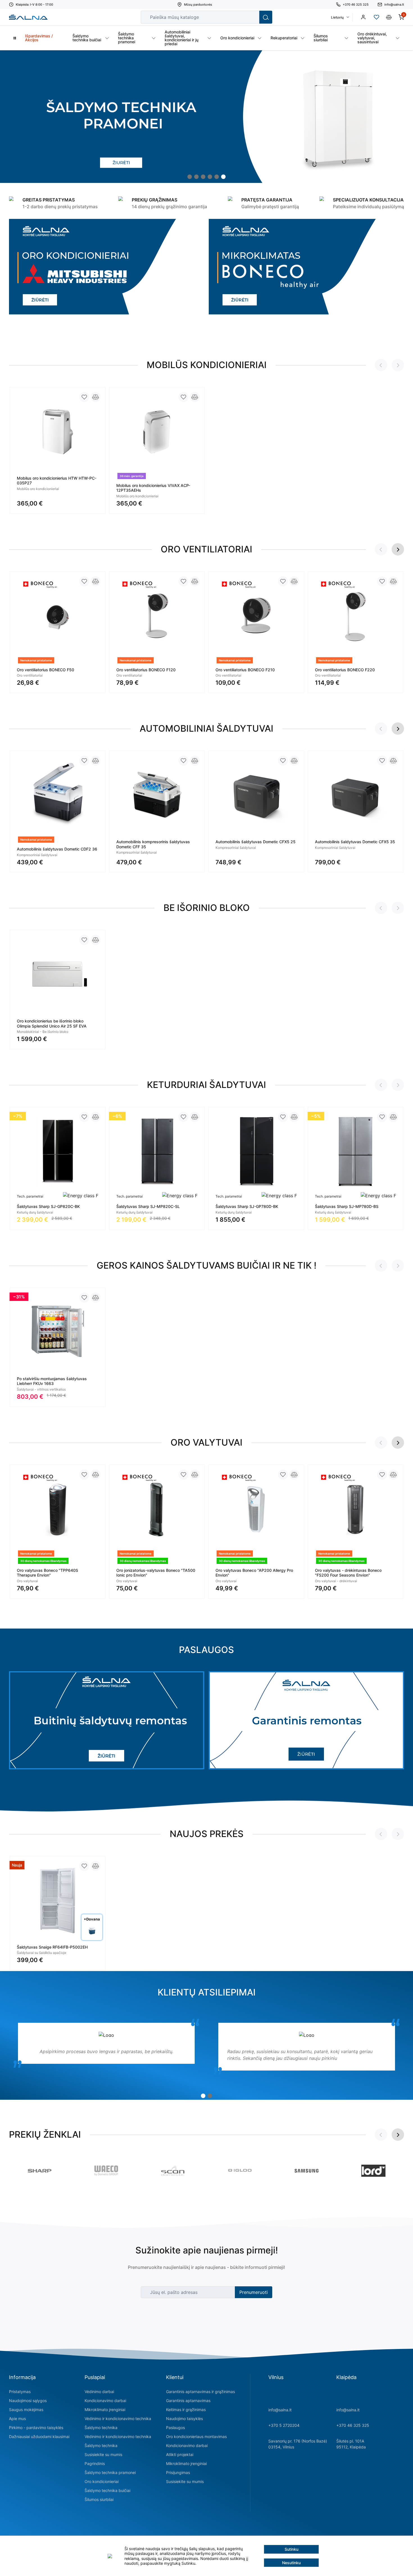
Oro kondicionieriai (102, 2481)
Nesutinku (291, 2563)
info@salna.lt (280, 2410)
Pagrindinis (95, 2463)
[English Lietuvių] (340, 17)
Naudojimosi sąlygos (28, 2401)
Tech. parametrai (30, 1196)
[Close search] (251, 17)
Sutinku (291, 2549)
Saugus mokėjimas (26, 2410)
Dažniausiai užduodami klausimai (39, 2436)
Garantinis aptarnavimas (188, 2401)
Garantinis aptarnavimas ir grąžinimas (200, 2392)
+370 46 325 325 (353, 2425)
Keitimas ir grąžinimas (186, 2410)
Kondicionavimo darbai (105, 2401)
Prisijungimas (178, 2472)
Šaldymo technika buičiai (107, 2490)
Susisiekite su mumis (103, 2454)
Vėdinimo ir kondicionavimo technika (118, 2419)
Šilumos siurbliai (99, 2499)
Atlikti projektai (180, 2454)
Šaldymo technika (101, 2428)
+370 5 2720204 (284, 2425)
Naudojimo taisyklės (184, 2419)
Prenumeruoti (254, 2292)
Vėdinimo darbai (99, 2392)
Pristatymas (20, 2392)
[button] (190, 177)
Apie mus (17, 2419)
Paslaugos (175, 2428)
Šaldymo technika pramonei (110, 2472)
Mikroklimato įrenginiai (105, 2410)
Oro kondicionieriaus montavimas (196, 2436)
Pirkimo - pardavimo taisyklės (36, 2428)
